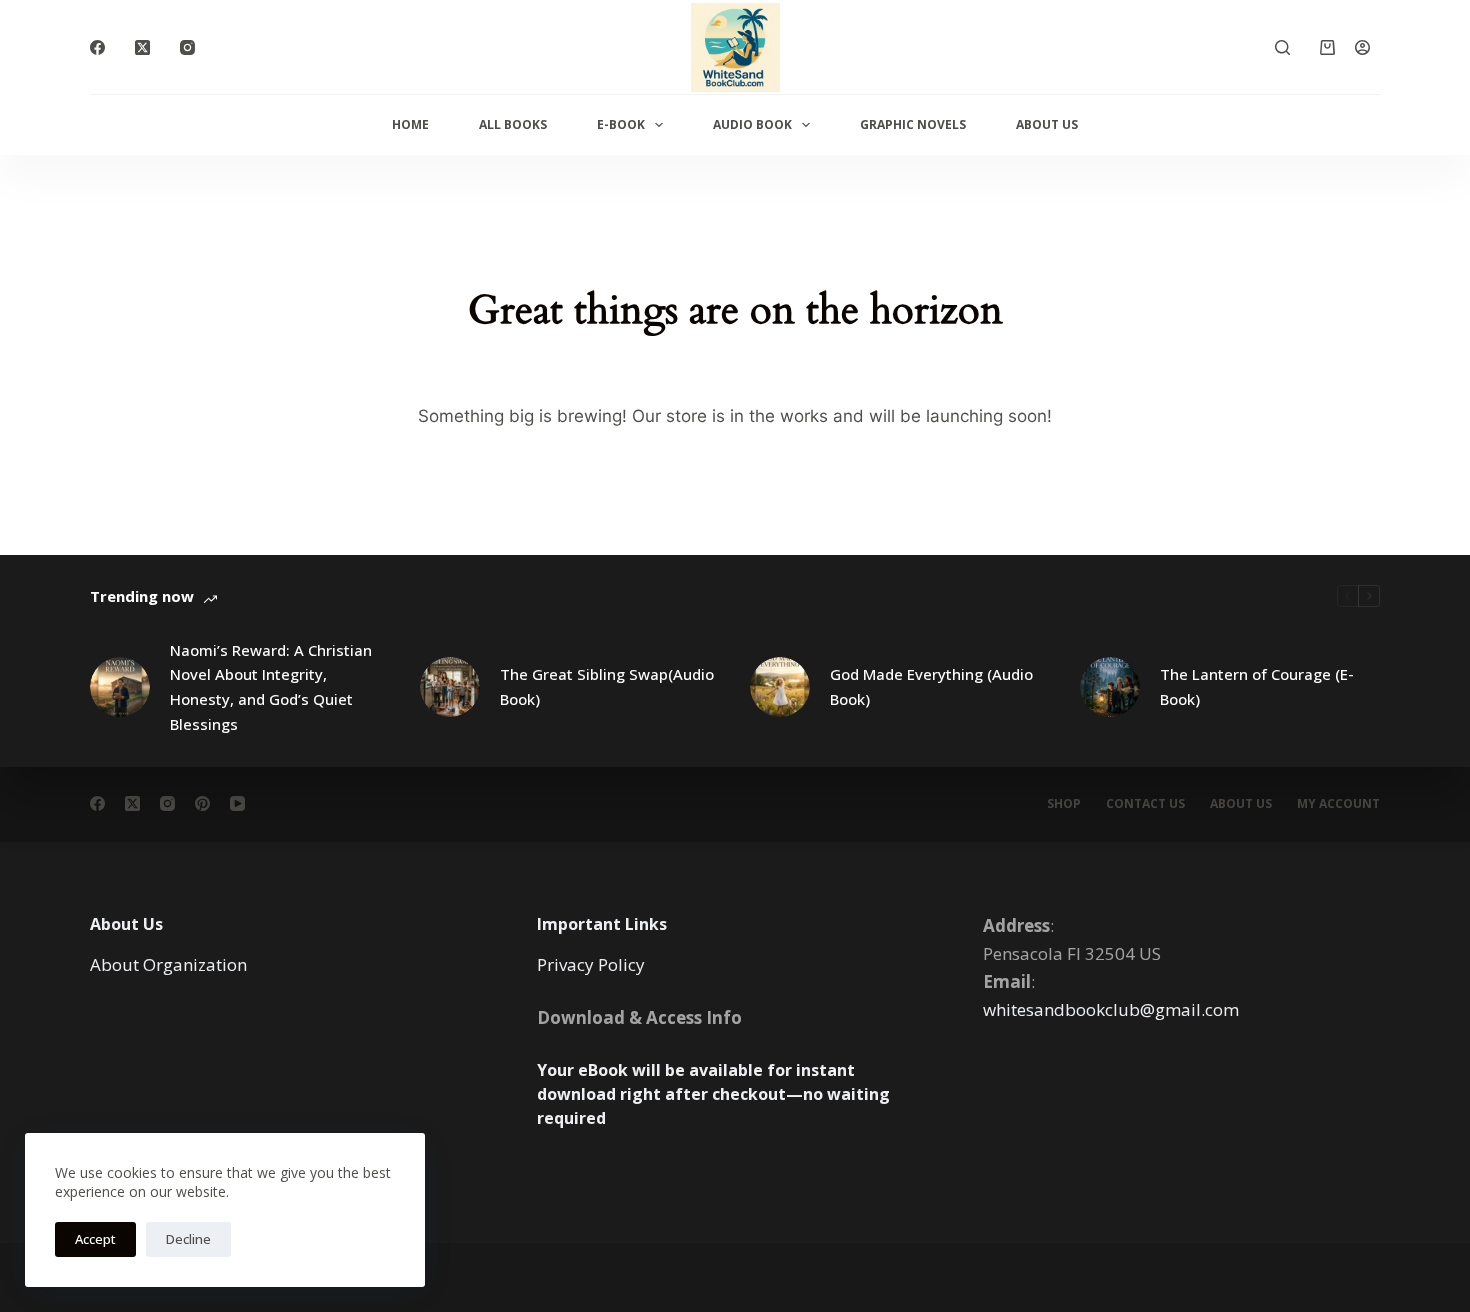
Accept (95, 1239)
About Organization (168, 964)
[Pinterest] (202, 803)
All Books (513, 124)
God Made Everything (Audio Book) (931, 686)
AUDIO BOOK (752, 124)
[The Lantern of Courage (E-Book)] (1110, 687)
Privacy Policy (591, 964)
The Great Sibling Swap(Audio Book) (607, 686)
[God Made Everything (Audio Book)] (780, 687)
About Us (1047, 124)
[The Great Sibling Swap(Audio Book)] (450, 687)
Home (410, 124)
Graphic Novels (913, 124)
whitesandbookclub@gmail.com (1111, 1009)
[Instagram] (187, 47)
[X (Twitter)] (142, 47)
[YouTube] (237, 803)
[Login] (1362, 47)
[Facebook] (97, 47)
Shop (1064, 804)
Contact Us (1145, 804)
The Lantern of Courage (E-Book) (1257, 686)
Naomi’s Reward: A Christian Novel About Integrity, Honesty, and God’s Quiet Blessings (271, 687)
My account (1338, 804)
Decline (188, 1239)
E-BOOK (621, 124)
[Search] (1282, 47)
